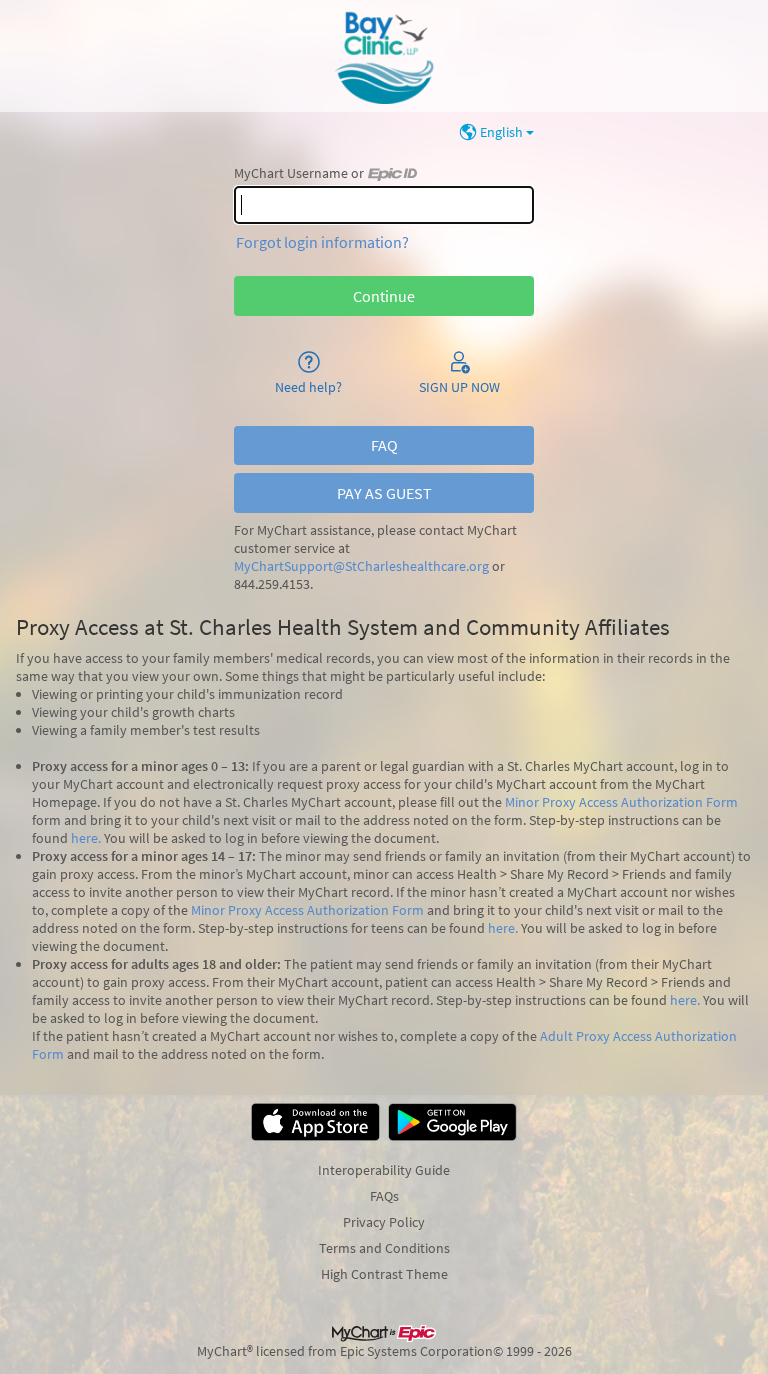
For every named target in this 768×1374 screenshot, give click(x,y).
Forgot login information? (322, 242)
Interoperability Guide (384, 1170)
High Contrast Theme (384, 1274)
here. (86, 838)
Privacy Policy (384, 1222)
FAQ (384, 445)
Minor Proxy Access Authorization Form (621, 802)
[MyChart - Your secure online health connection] (384, 56)
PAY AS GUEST (384, 493)
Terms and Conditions (384, 1248)
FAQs (384, 1196)
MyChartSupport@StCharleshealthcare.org (361, 566)
